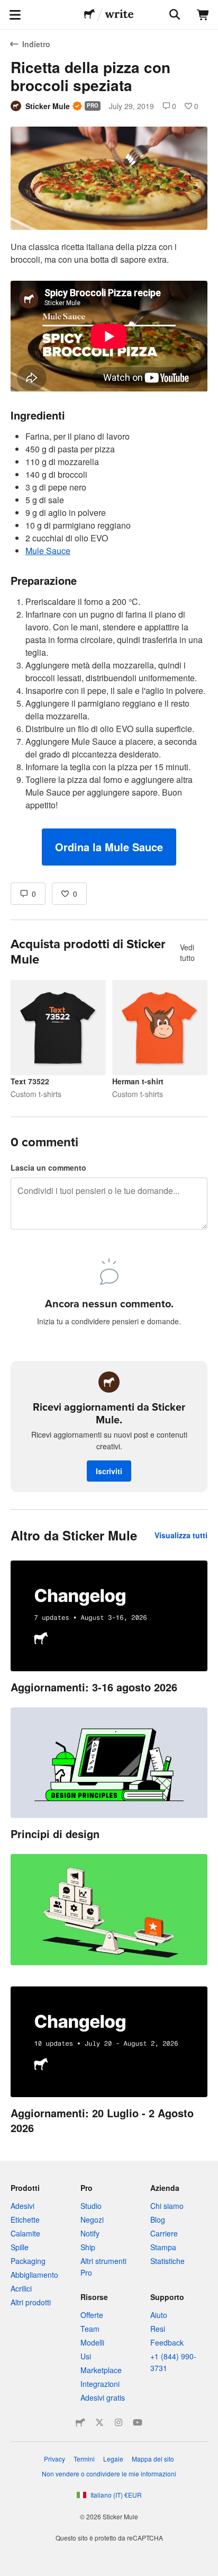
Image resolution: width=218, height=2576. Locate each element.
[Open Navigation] (15, 15)
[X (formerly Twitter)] (99, 2422)
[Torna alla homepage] (89, 15)
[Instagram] (119, 2422)
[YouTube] (138, 2422)
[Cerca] (174, 15)
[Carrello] (203, 15)
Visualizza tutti (181, 1535)
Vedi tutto (187, 952)
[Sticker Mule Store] (80, 2422)
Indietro (36, 44)
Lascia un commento (48, 1167)
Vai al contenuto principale (8, 8)
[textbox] (109, 553)
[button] (109, 847)
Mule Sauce (48, 551)
